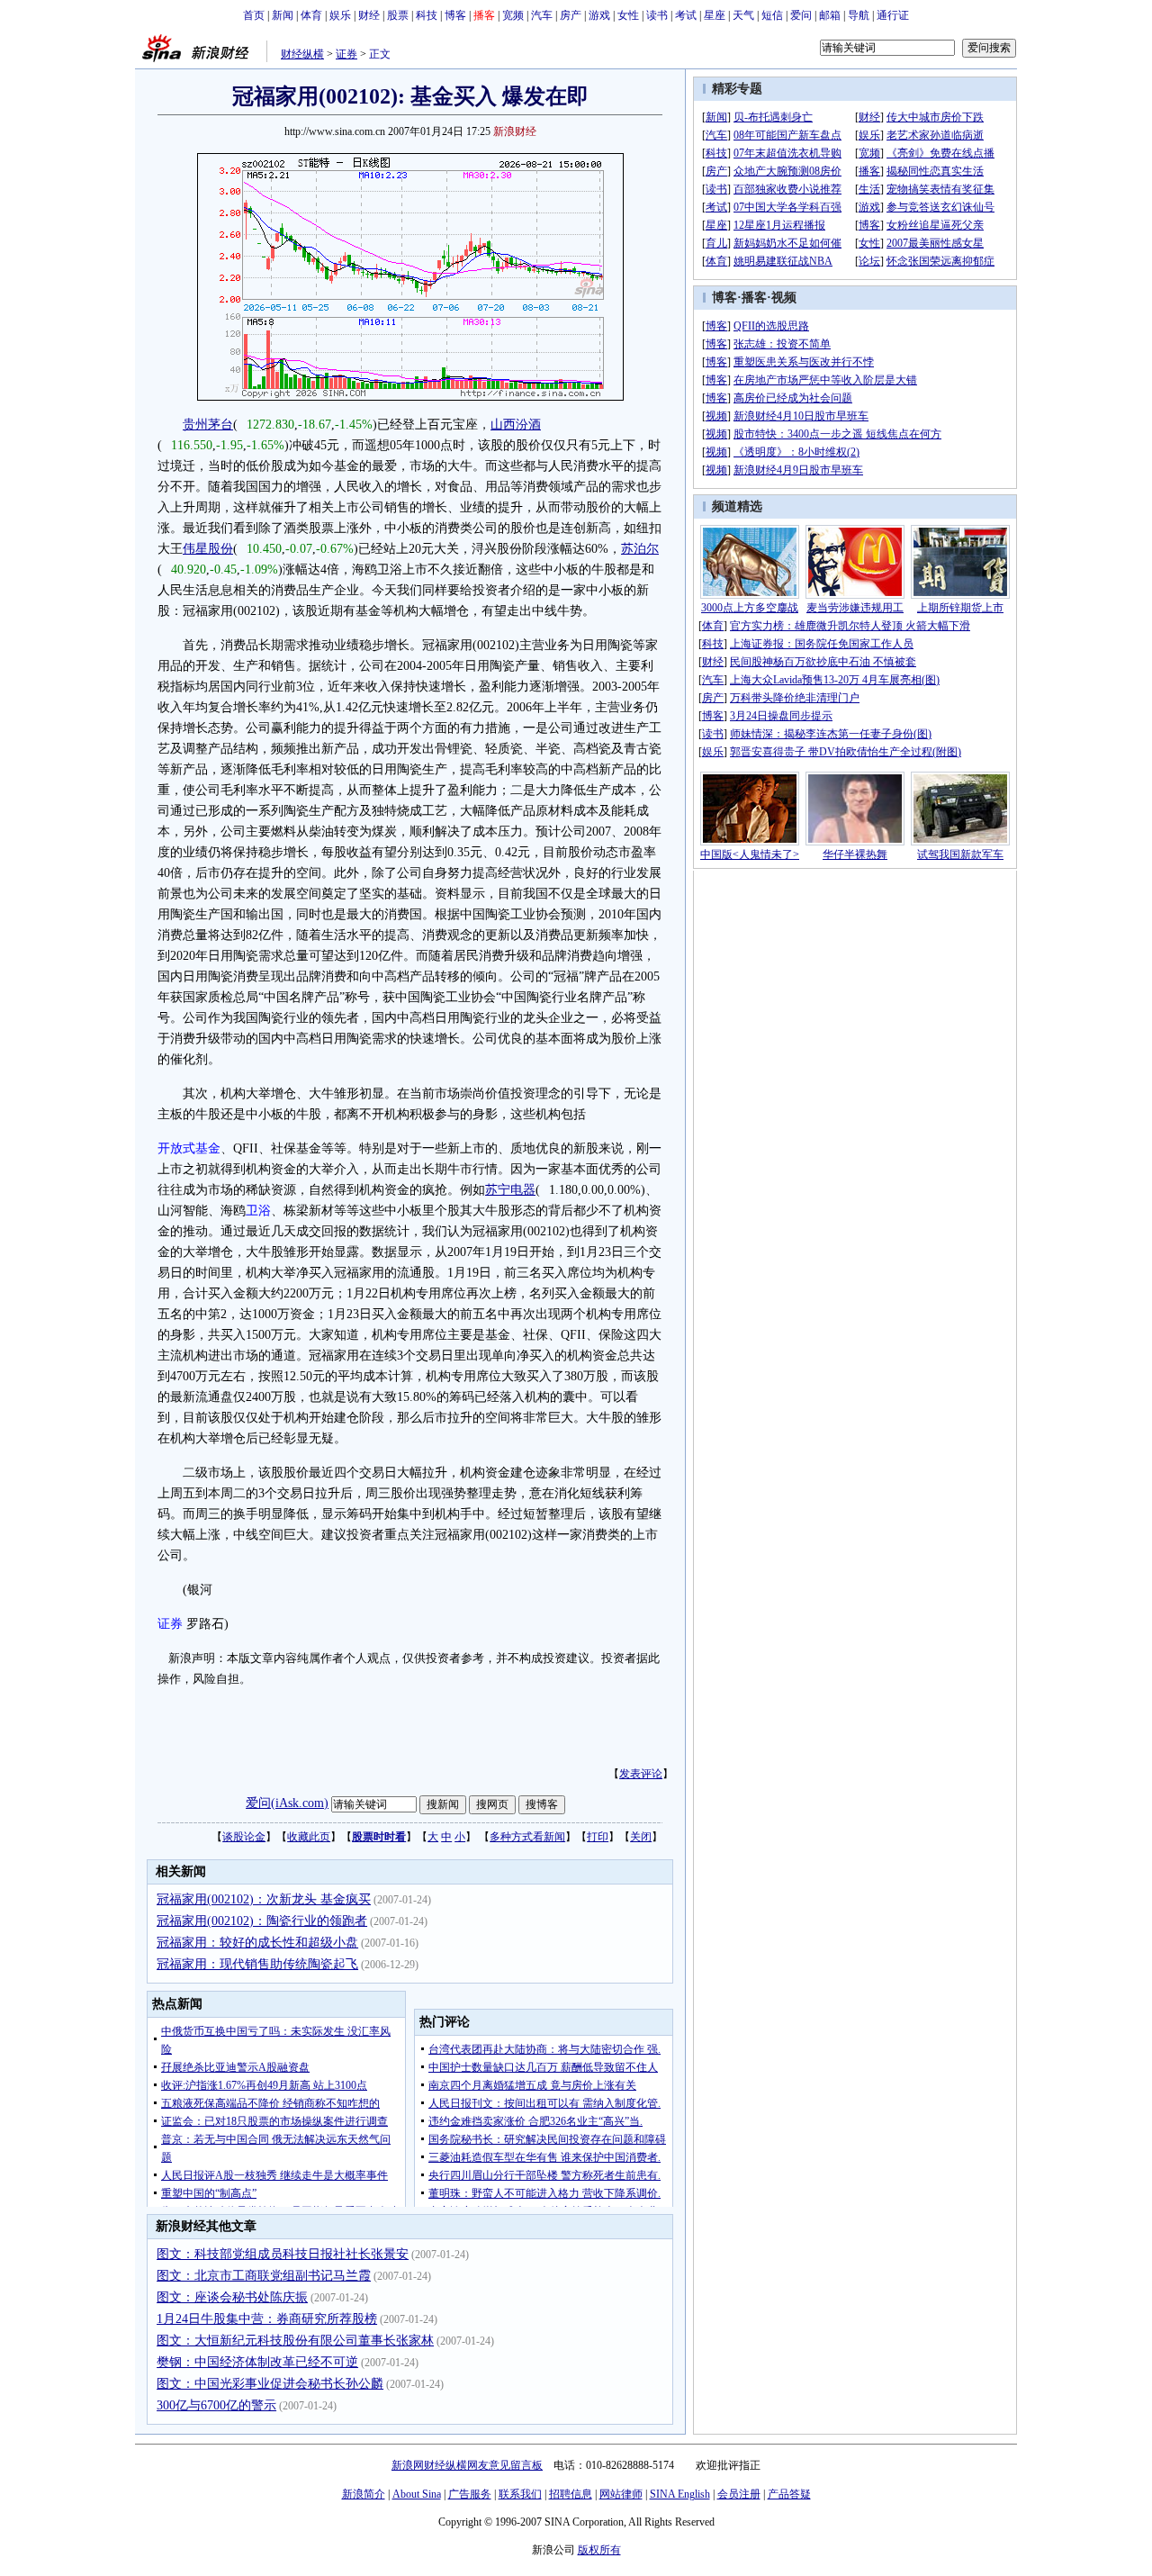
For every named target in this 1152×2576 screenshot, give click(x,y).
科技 (427, 15)
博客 (455, 15)
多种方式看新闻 (527, 1837)
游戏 (599, 15)
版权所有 (599, 2550)
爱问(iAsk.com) (287, 1803)
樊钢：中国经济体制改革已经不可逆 (257, 2362)
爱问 (801, 15)
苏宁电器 (510, 1190)
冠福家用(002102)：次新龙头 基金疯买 (264, 1899)
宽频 (513, 15)
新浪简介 (364, 2494)
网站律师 (621, 2494)
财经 (369, 15)
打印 (598, 1837)
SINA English (680, 2494)
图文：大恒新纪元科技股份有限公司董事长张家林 (295, 2341)
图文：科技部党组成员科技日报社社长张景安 (283, 2254)
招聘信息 (571, 2494)
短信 (772, 15)
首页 (254, 15)
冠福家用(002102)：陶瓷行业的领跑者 (262, 1921)
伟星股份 (208, 549)
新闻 (283, 15)
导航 (859, 15)
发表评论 (641, 1774)
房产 (571, 15)
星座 (715, 15)
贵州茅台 (208, 425)
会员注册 (739, 2494)
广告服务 (470, 2494)
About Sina (417, 2494)
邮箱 (830, 15)
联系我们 (520, 2494)
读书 (657, 15)
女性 (628, 15)
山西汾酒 (516, 425)
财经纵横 (302, 54)
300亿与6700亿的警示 (216, 2405)
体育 (311, 15)
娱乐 (340, 15)
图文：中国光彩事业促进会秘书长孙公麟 (270, 2384)
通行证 (893, 15)
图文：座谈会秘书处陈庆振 (232, 2297)
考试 (686, 15)
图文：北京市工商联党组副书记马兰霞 (264, 2276)
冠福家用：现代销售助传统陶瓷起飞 (257, 1964)
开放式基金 (189, 1148)
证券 (346, 54)
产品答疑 (789, 2494)
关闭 (641, 1837)
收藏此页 (309, 1837)
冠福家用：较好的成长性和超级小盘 (257, 1943)
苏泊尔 (640, 549)
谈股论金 (244, 1837)
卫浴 (258, 1211)
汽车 (542, 15)
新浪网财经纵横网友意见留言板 (467, 2465)
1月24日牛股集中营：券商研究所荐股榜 (267, 2319)
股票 (398, 15)
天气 (743, 15)
